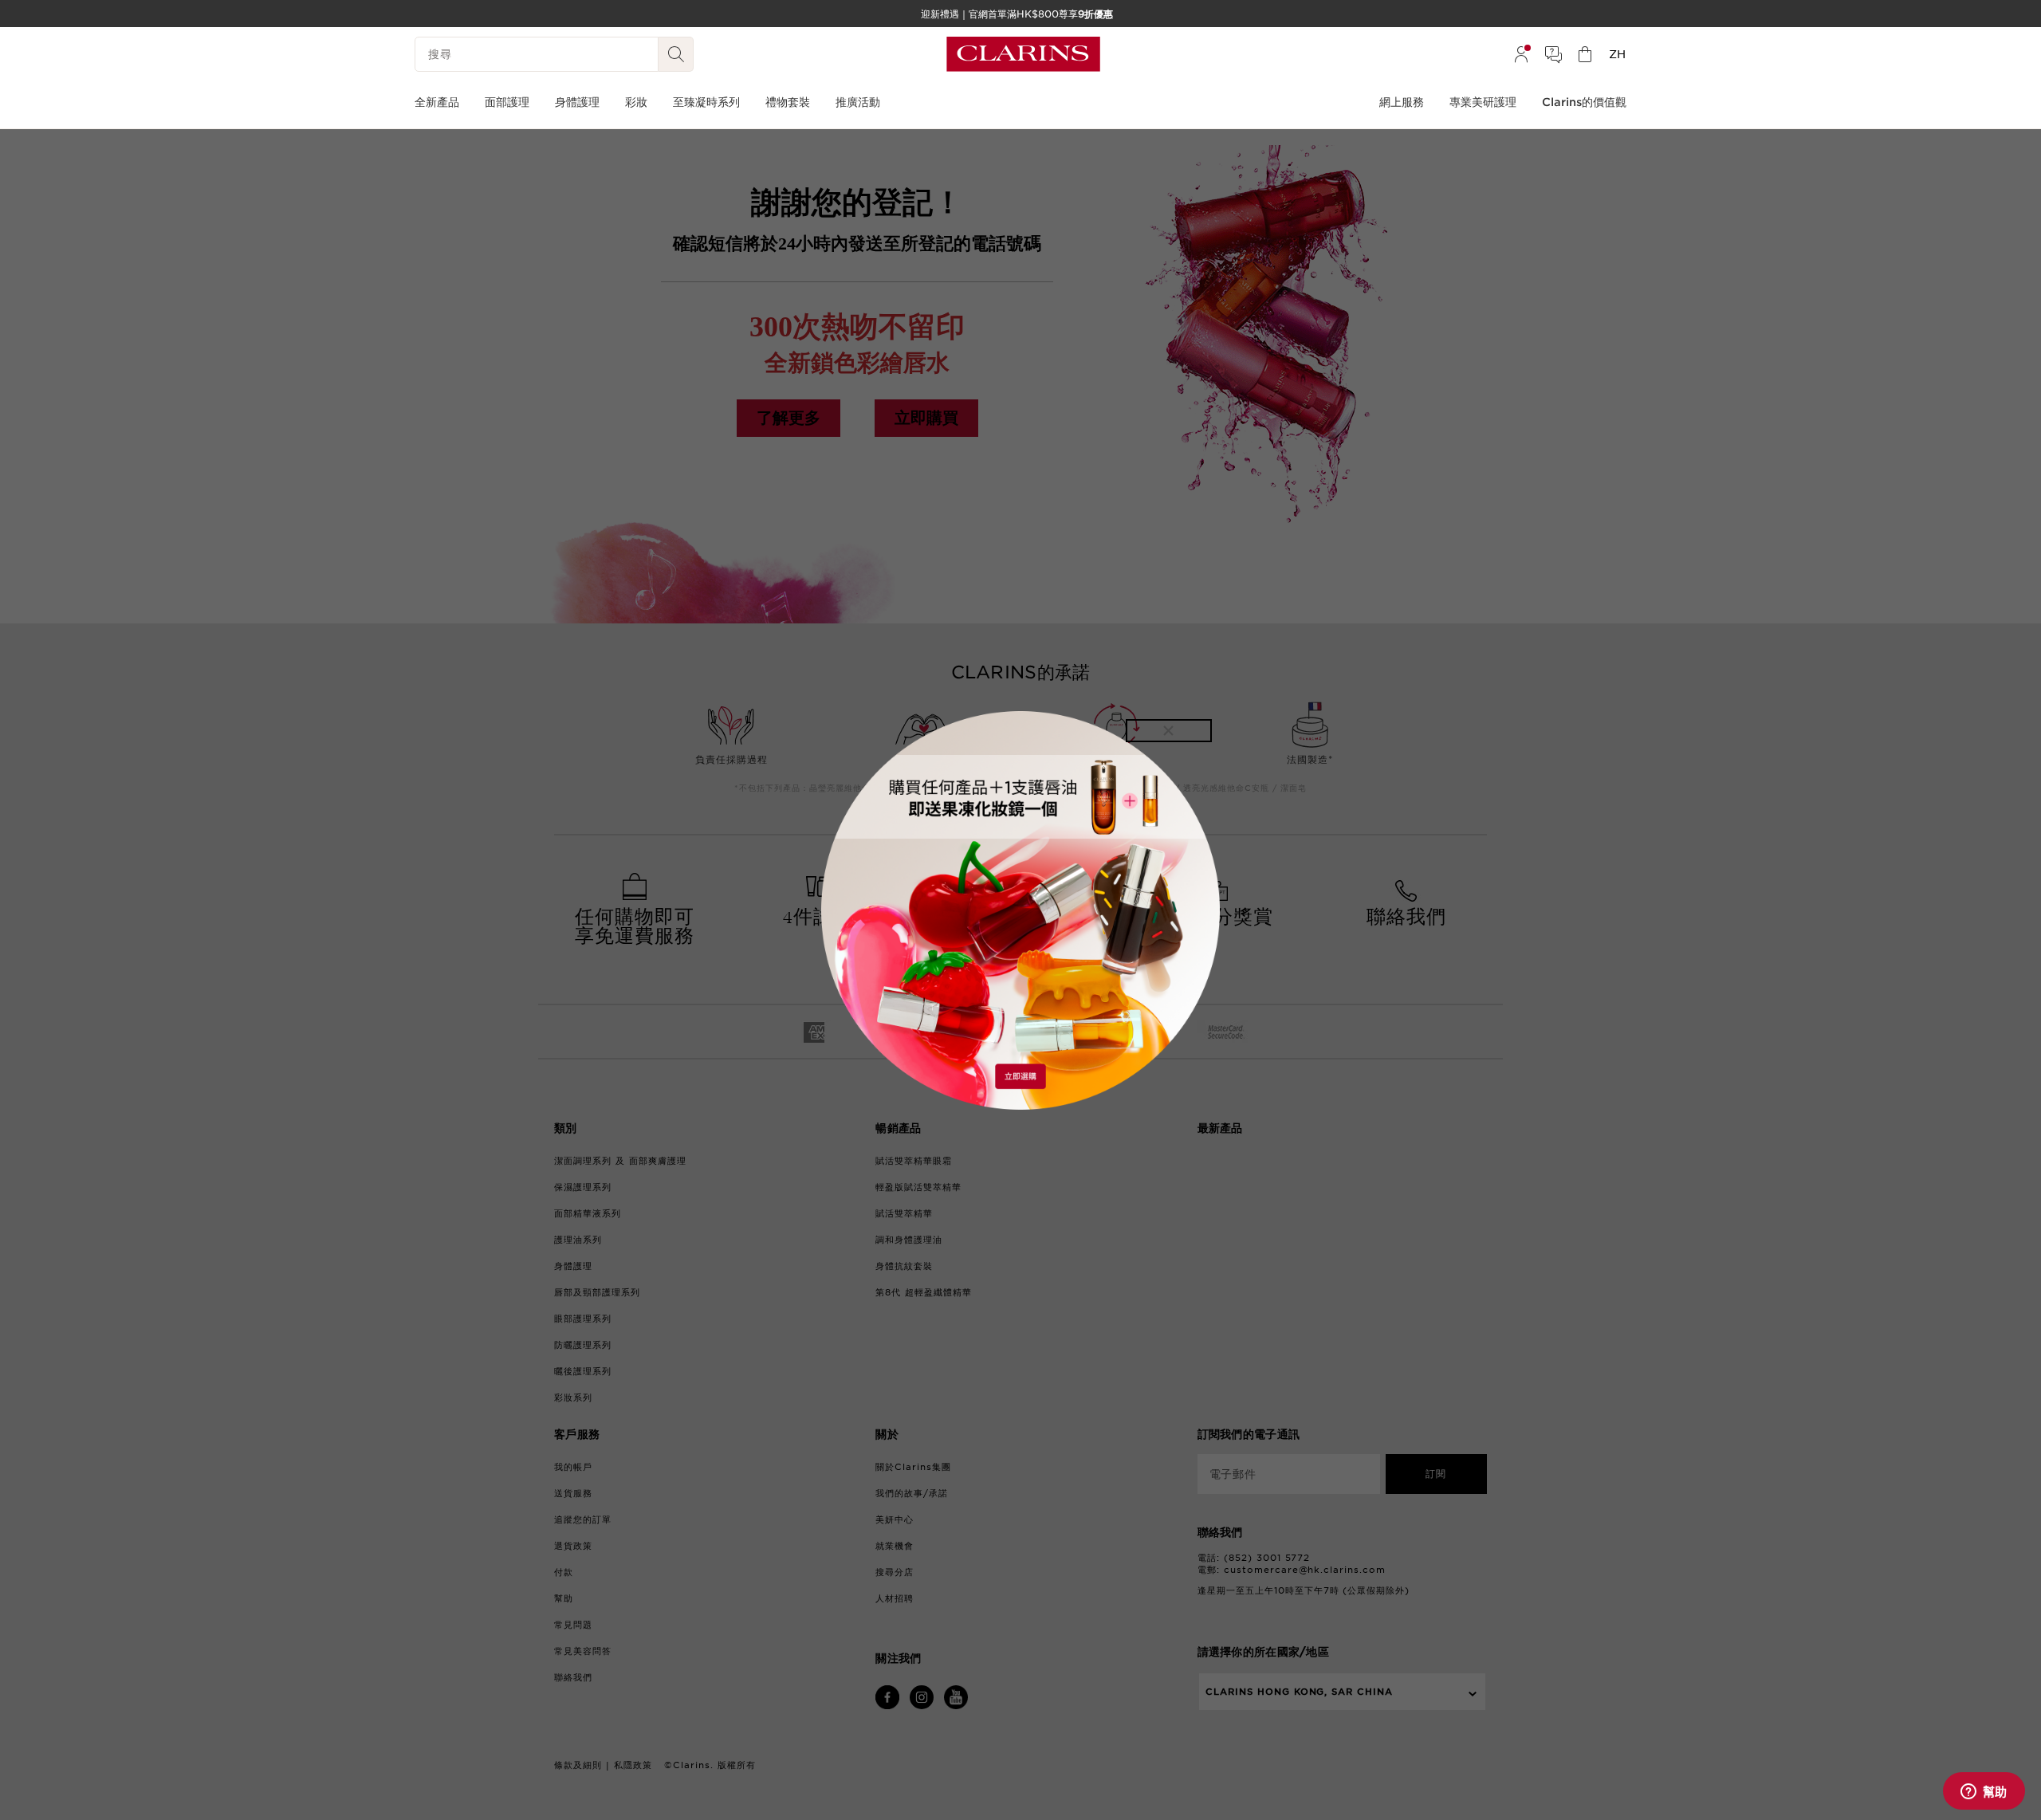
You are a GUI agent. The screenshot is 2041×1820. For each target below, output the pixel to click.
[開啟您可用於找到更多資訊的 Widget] (1984, 1792)
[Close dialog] (1169, 731)
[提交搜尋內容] (676, 54)
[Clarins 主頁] (1023, 54)
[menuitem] (1521, 54)
